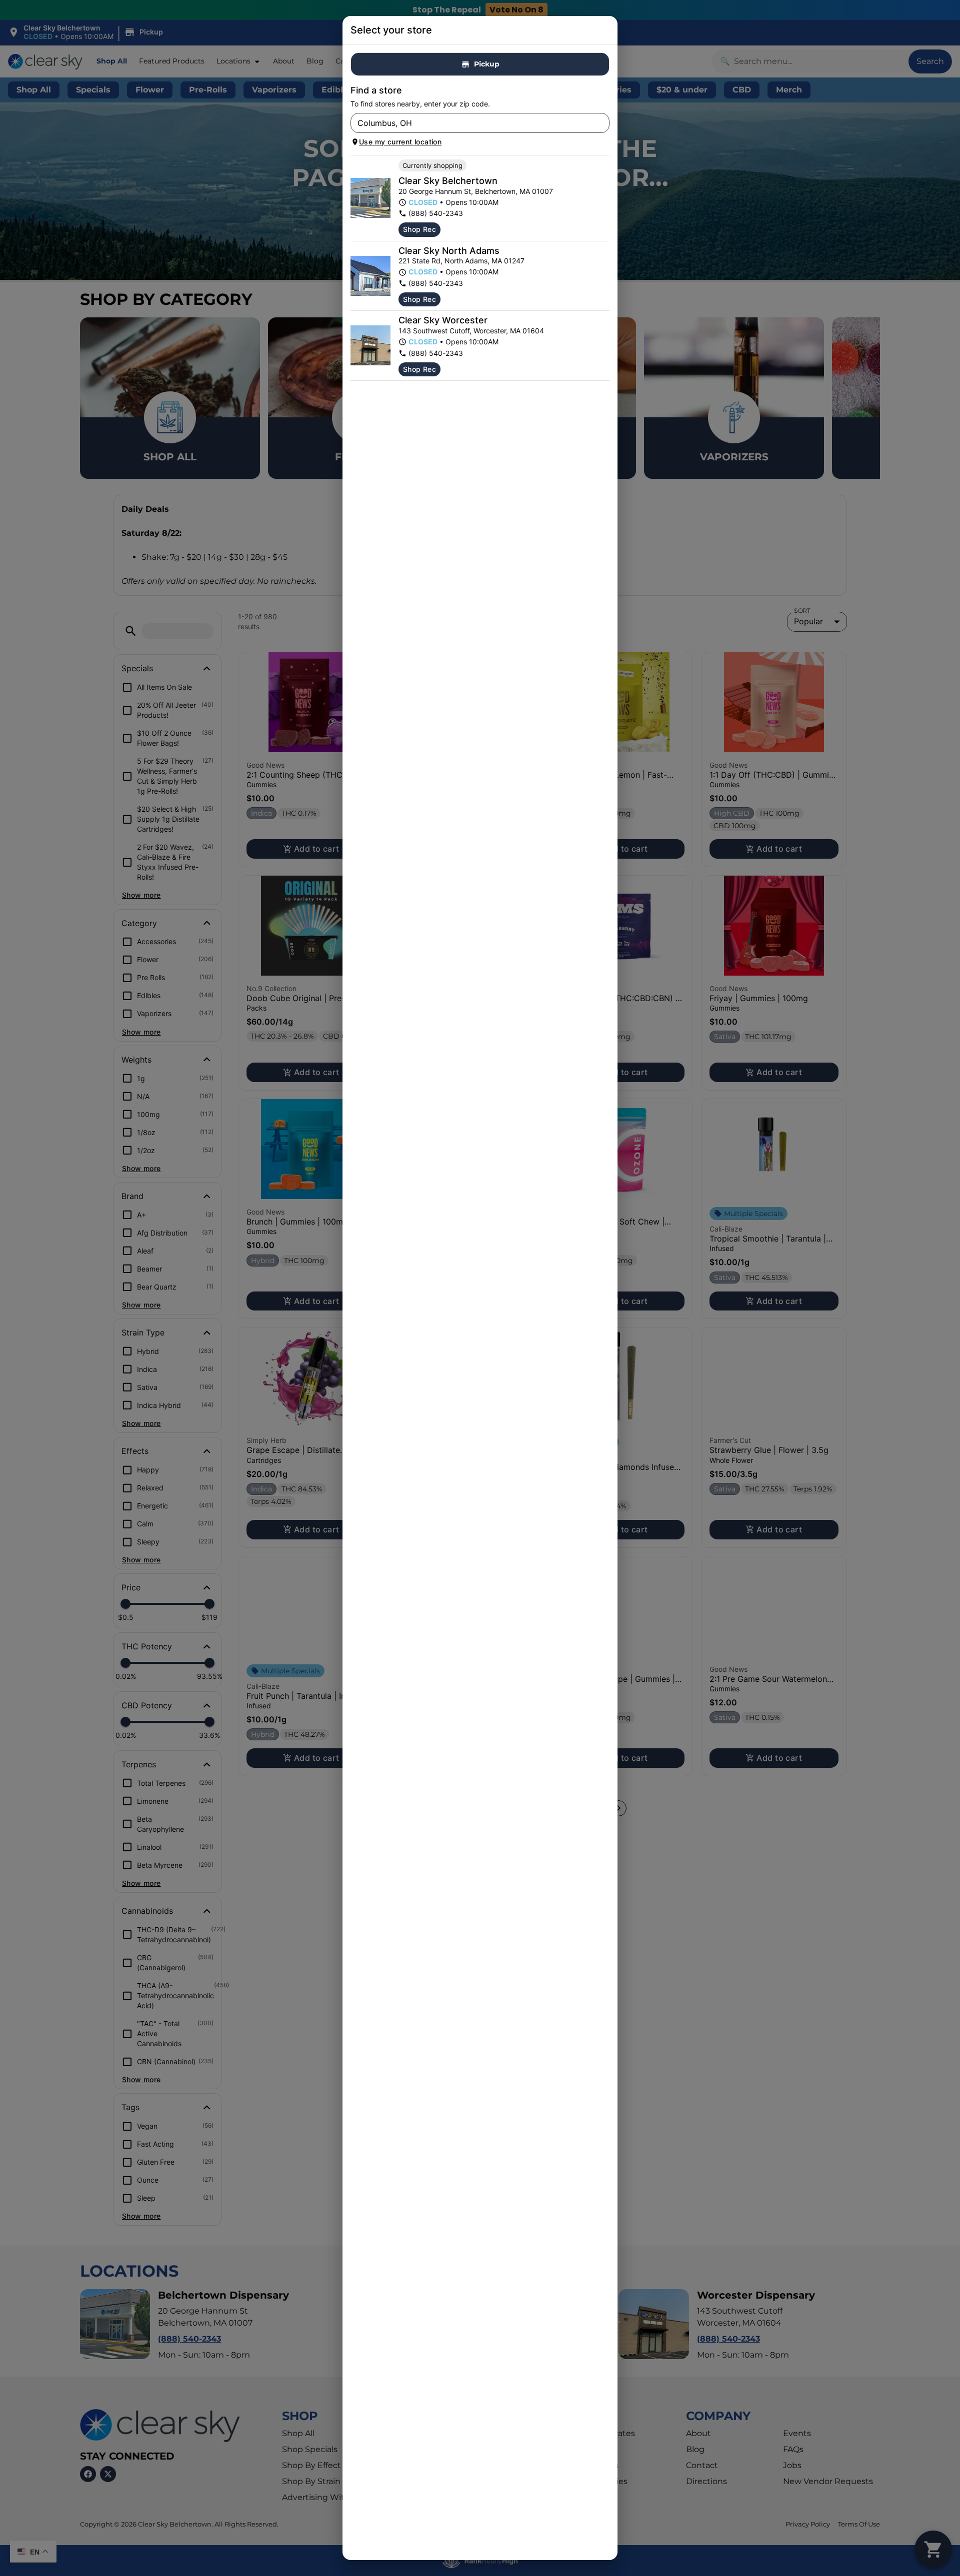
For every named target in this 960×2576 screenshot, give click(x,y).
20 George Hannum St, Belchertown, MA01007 (476, 191)
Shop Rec (419, 229)
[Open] (602, 123)
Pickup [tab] (487, 64)
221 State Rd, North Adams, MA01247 (461, 261)
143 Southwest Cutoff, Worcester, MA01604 (471, 331)
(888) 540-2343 (436, 213)
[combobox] (472, 123)
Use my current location (400, 142)
